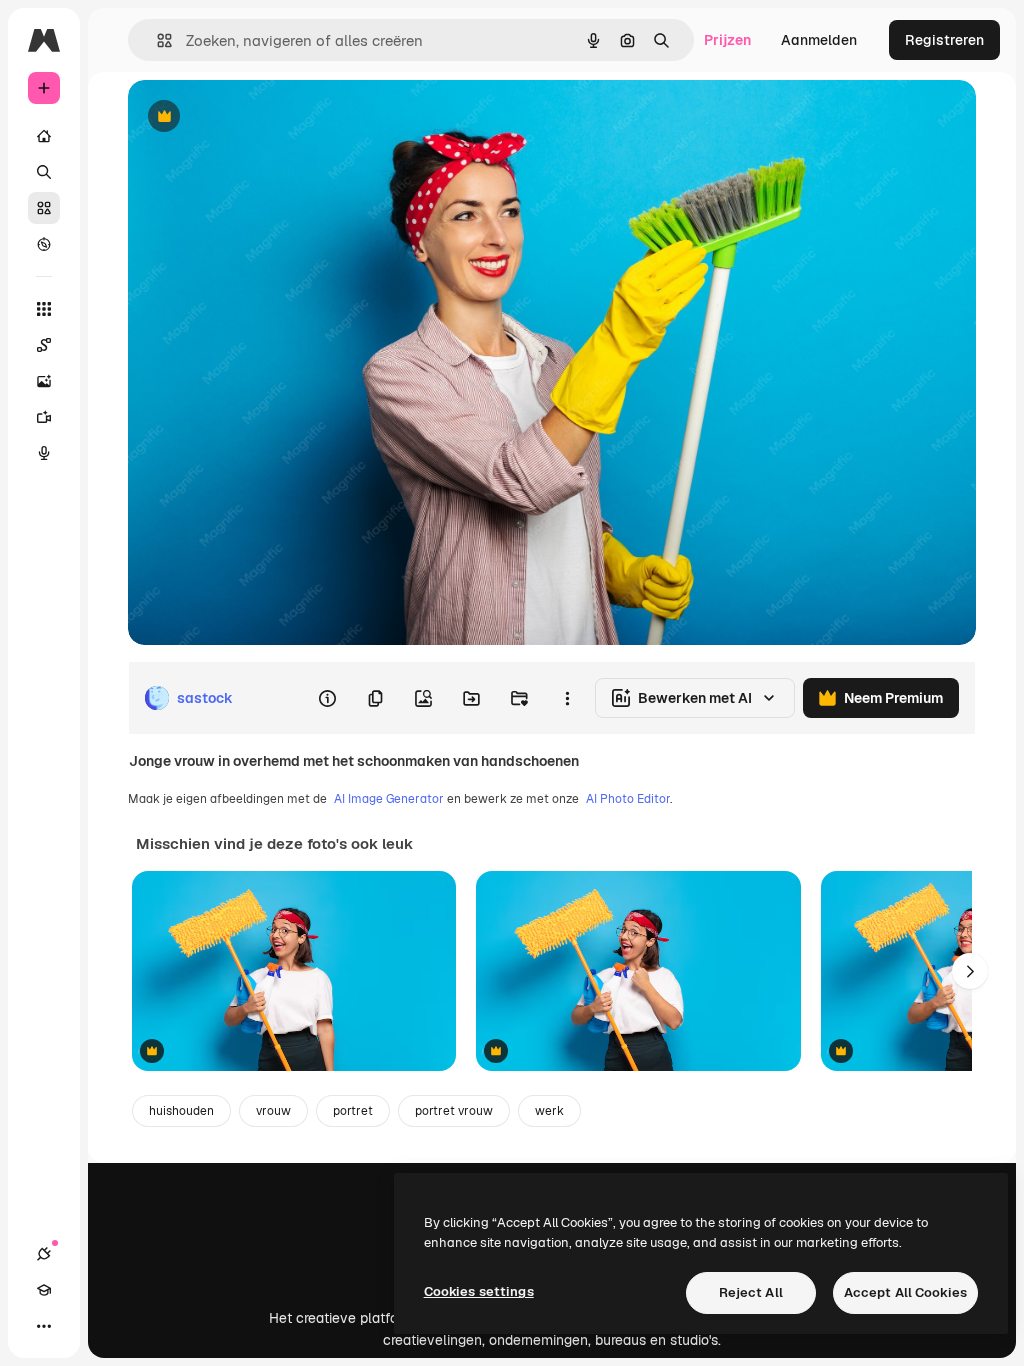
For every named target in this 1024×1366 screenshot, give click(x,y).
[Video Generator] (44, 417)
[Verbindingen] (44, 1254)
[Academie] (44, 1290)
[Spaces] (44, 345)
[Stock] (44, 208)
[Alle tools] (44, 309)
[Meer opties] (567, 698)
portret (353, 1111)
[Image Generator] (44, 381)
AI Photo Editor (628, 799)
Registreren (944, 40)
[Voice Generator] (44, 453)
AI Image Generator (389, 799)
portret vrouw (454, 1111)
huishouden (181, 1111)
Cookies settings (479, 1291)
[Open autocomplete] (156, 40)
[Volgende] (970, 971)
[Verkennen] (44, 244)
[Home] (44, 136)
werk (549, 1111)
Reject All (751, 1292)
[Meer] (44, 1326)
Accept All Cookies (905, 1292)
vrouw (273, 1111)
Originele (259, 117)
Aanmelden (819, 40)
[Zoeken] (44, 172)
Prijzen (727, 40)
